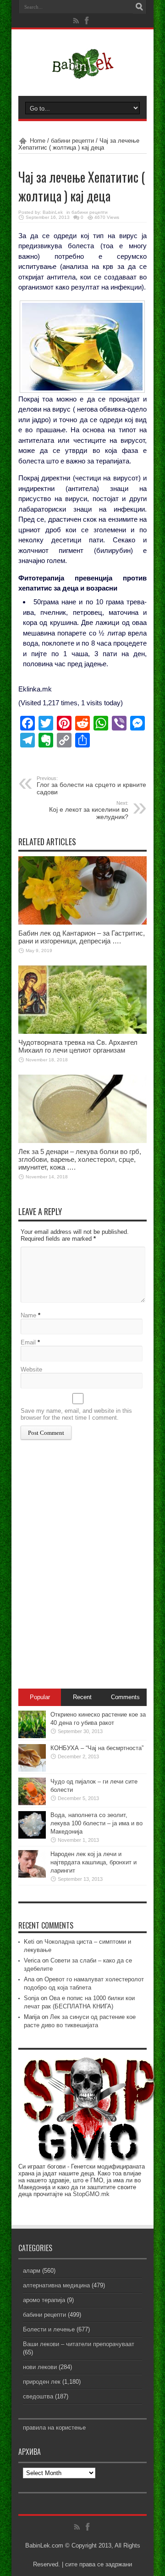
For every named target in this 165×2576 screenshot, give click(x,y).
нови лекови (40, 2367)
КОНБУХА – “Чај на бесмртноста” (97, 1748)
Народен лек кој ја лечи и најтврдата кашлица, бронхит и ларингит (93, 1862)
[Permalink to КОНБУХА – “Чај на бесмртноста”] (32, 1770)
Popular (40, 1697)
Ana (29, 1979)
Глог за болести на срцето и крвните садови (91, 786)
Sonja (31, 1998)
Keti (29, 1942)
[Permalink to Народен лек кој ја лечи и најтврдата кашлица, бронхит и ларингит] (32, 1876)
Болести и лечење (49, 2329)
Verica (32, 1960)
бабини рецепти (72, 141)
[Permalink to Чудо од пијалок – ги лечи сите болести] (32, 1803)
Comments (125, 1697)
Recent (82, 1697)
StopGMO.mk (91, 2194)
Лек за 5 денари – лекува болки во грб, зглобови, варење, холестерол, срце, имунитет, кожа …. (80, 1159)
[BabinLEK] (83, 73)
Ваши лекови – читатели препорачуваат (79, 2344)
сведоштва (38, 2396)
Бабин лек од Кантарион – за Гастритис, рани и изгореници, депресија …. (82, 937)
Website (31, 1369)
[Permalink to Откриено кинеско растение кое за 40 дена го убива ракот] (32, 1736)
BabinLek (53, 212)
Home (38, 141)
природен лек (42, 2382)
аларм (32, 2271)
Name (28, 1315)
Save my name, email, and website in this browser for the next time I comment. (76, 1414)
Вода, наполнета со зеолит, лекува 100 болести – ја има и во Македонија (96, 1823)
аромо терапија (44, 2300)
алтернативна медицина (56, 2285)
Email (28, 1342)
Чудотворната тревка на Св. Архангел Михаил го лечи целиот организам (78, 1046)
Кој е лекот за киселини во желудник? (89, 810)
